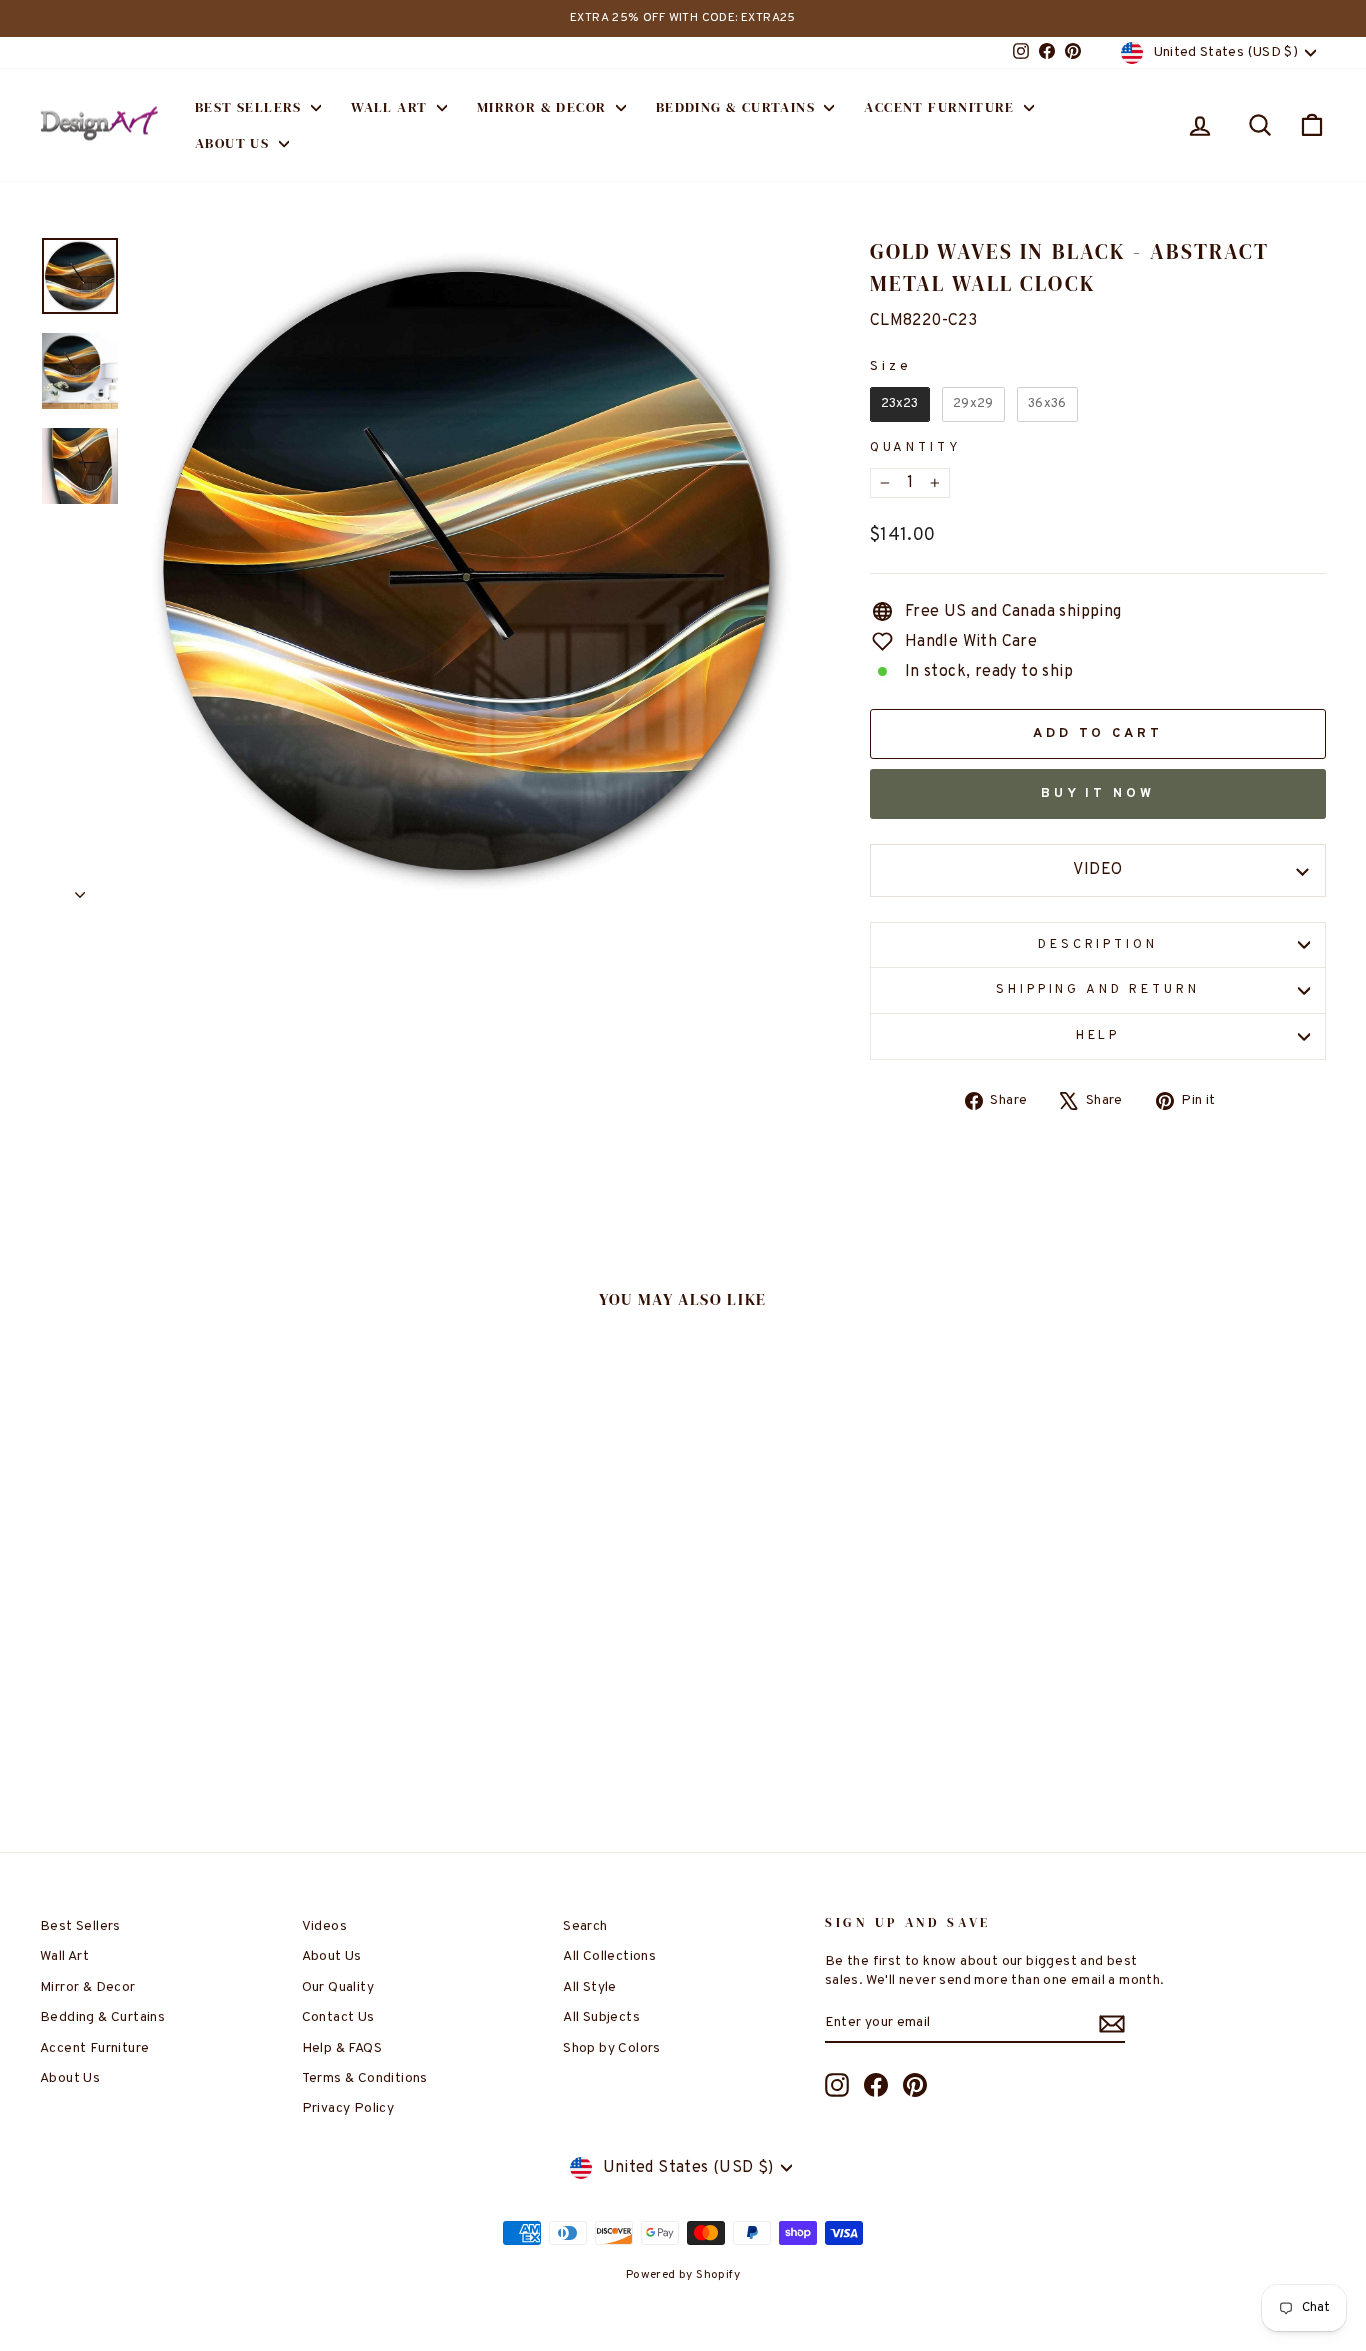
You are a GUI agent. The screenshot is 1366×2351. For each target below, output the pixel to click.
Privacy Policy (348, 2108)
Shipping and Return (1097, 990)
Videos (324, 1926)
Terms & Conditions (365, 2078)
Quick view (192, 1645)
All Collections (609, 1956)
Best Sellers (250, 107)
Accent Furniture (941, 107)
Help (1098, 1036)
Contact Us (338, 2017)
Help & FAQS (342, 2048)
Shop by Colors (612, 2048)
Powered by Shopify (683, 2275)
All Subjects (601, 2017)
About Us (234, 143)
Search (585, 1926)
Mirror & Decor (544, 107)
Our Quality (338, 1987)
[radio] (900, 404)
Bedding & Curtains (738, 107)
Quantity (916, 448)
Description (1097, 945)
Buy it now (1098, 794)
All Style (590, 1987)
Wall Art (391, 107)
